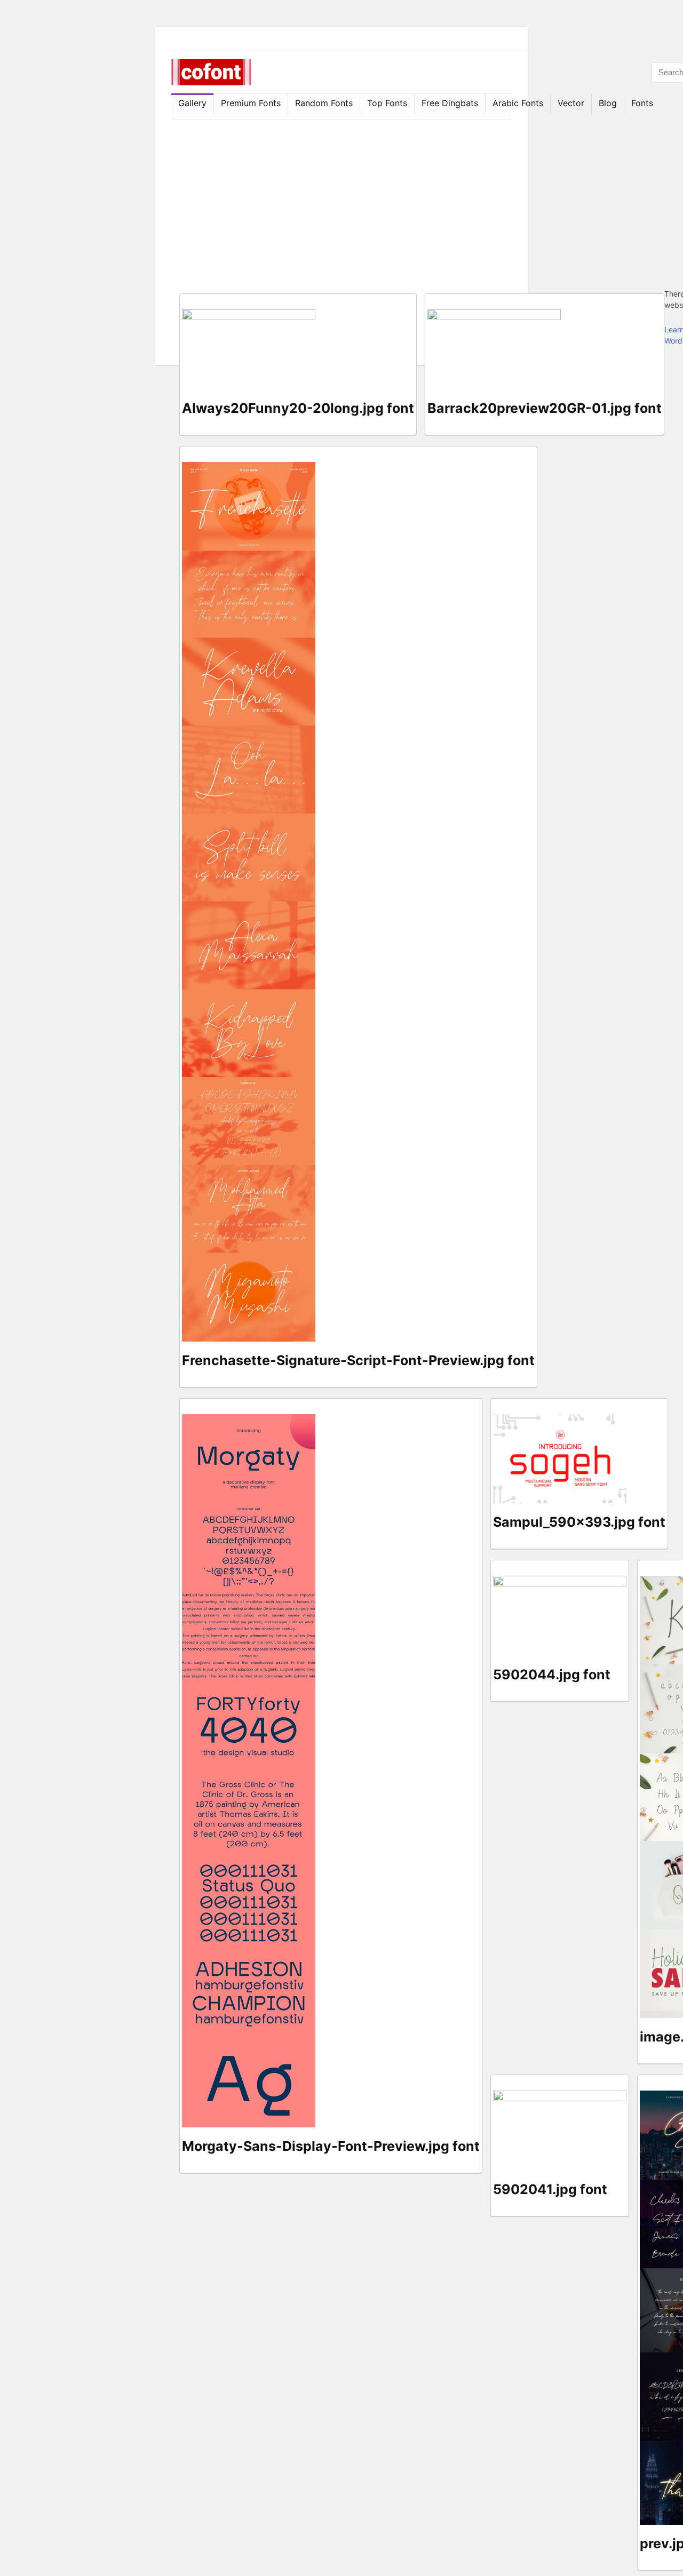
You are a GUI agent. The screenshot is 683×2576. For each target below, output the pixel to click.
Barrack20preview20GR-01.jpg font (545, 408)
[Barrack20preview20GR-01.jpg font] (494, 315)
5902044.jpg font (552, 1674)
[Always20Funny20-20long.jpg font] (249, 315)
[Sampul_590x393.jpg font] (560, 1420)
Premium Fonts (251, 103)
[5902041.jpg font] (560, 2096)
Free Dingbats (450, 103)
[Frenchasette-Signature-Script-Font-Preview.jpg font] (249, 468)
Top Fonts (387, 103)
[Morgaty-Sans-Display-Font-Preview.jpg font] (249, 1420)
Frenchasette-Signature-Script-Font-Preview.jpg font (358, 1360)
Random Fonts (324, 103)
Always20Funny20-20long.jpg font (298, 408)
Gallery (192, 103)
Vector (571, 103)
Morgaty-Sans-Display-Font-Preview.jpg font (331, 2146)
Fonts (642, 103)
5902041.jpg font (550, 2189)
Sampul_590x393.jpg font (579, 1522)
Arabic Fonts (518, 103)
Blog (608, 103)
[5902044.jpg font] (560, 1581)
